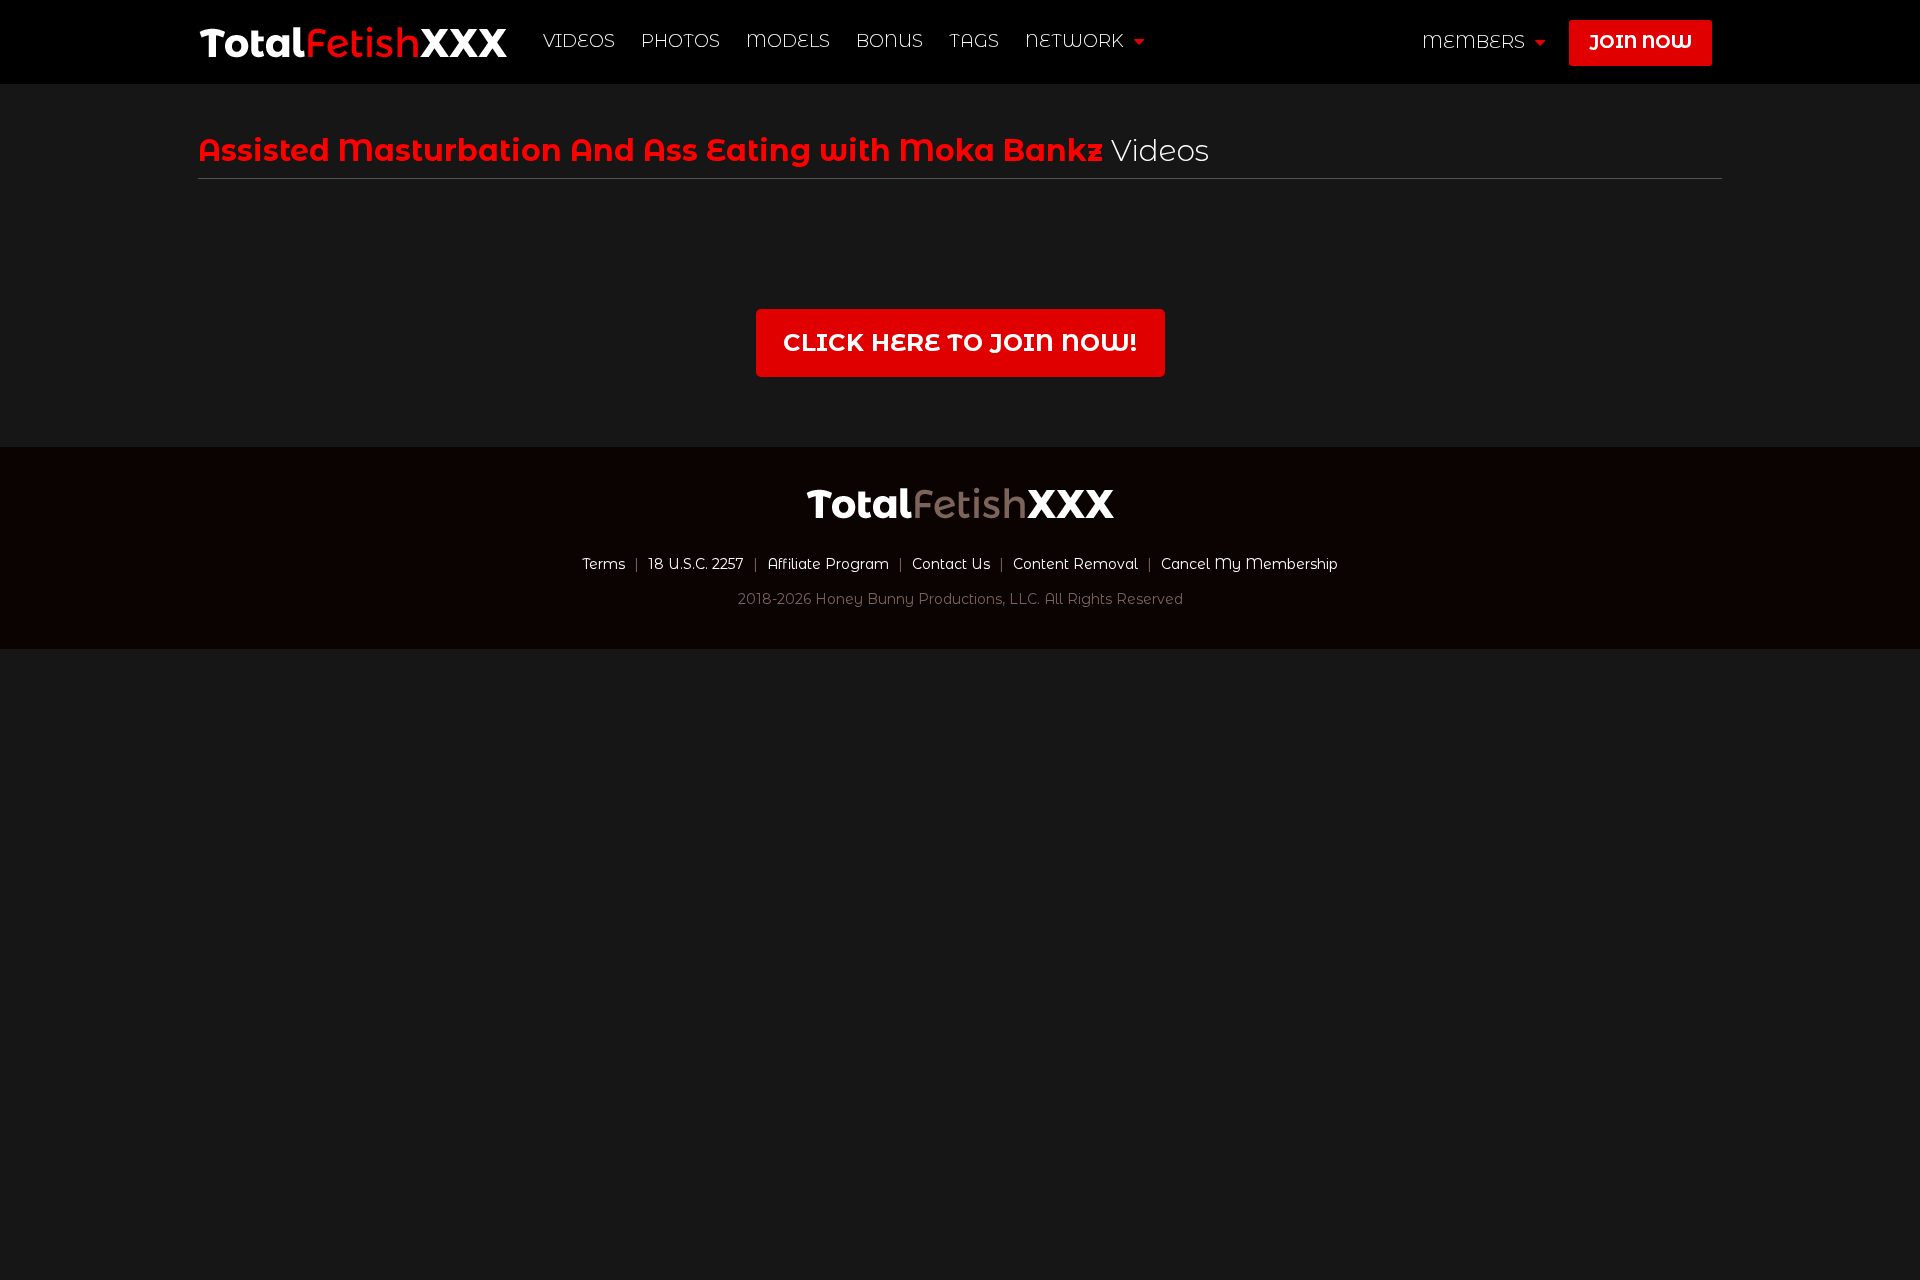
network (1077, 41)
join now (1640, 42)
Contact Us (951, 564)
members (1476, 42)
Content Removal (1075, 564)
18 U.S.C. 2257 (696, 564)
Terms (603, 564)
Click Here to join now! (960, 342)
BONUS (889, 41)
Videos (579, 41)
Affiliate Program (828, 564)
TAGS (974, 41)
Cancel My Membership (1249, 564)
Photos (680, 41)
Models (788, 41)
